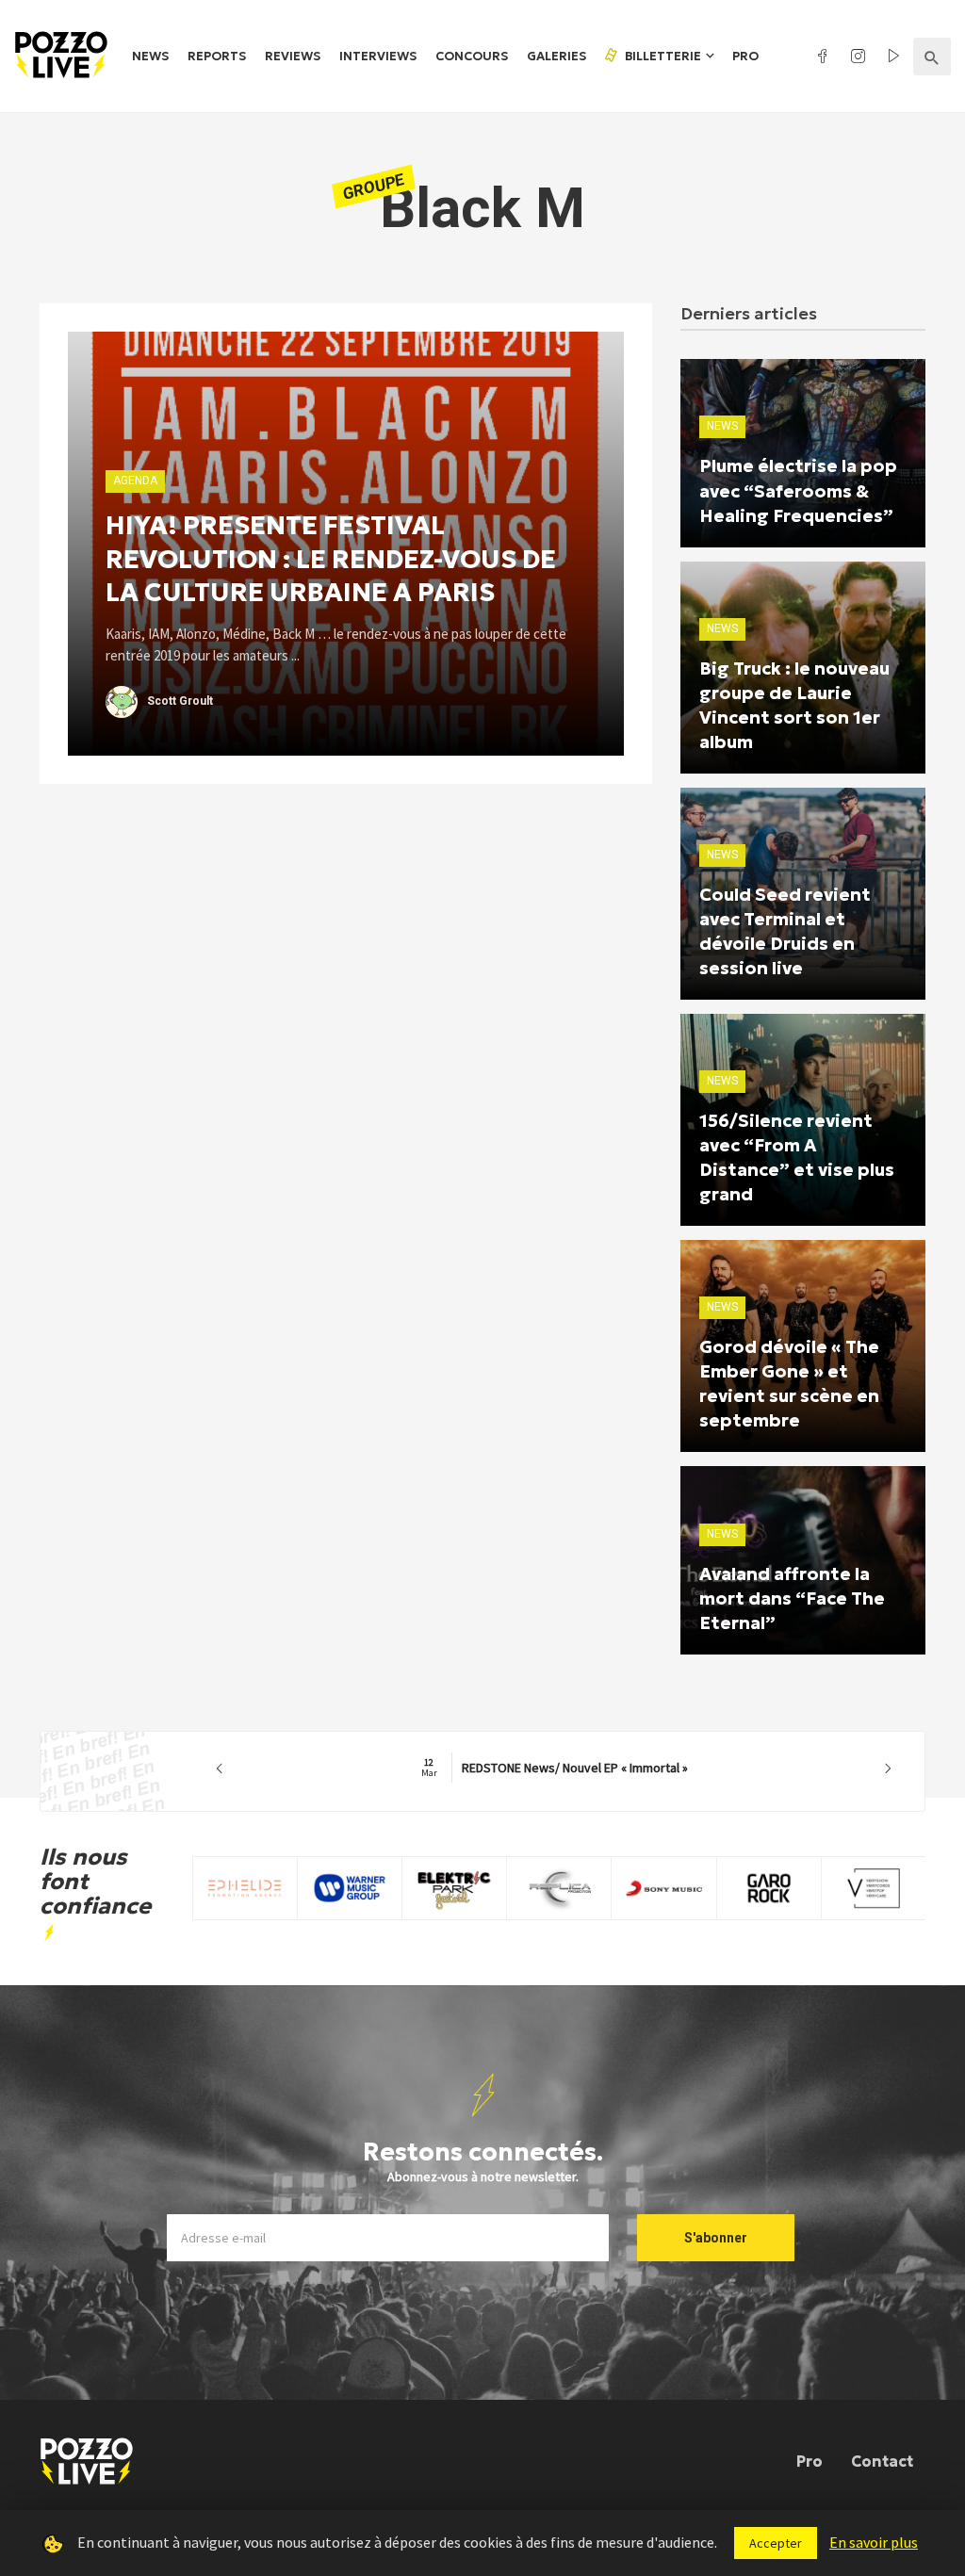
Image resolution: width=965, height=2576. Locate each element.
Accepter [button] (776, 2543)
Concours (472, 56)
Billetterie (662, 56)
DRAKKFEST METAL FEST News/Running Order (555, 1768)
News (150, 56)
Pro (745, 56)
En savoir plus (874, 2542)
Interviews (378, 56)
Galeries (556, 56)
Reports (217, 56)
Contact (882, 2461)
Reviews (293, 56)
